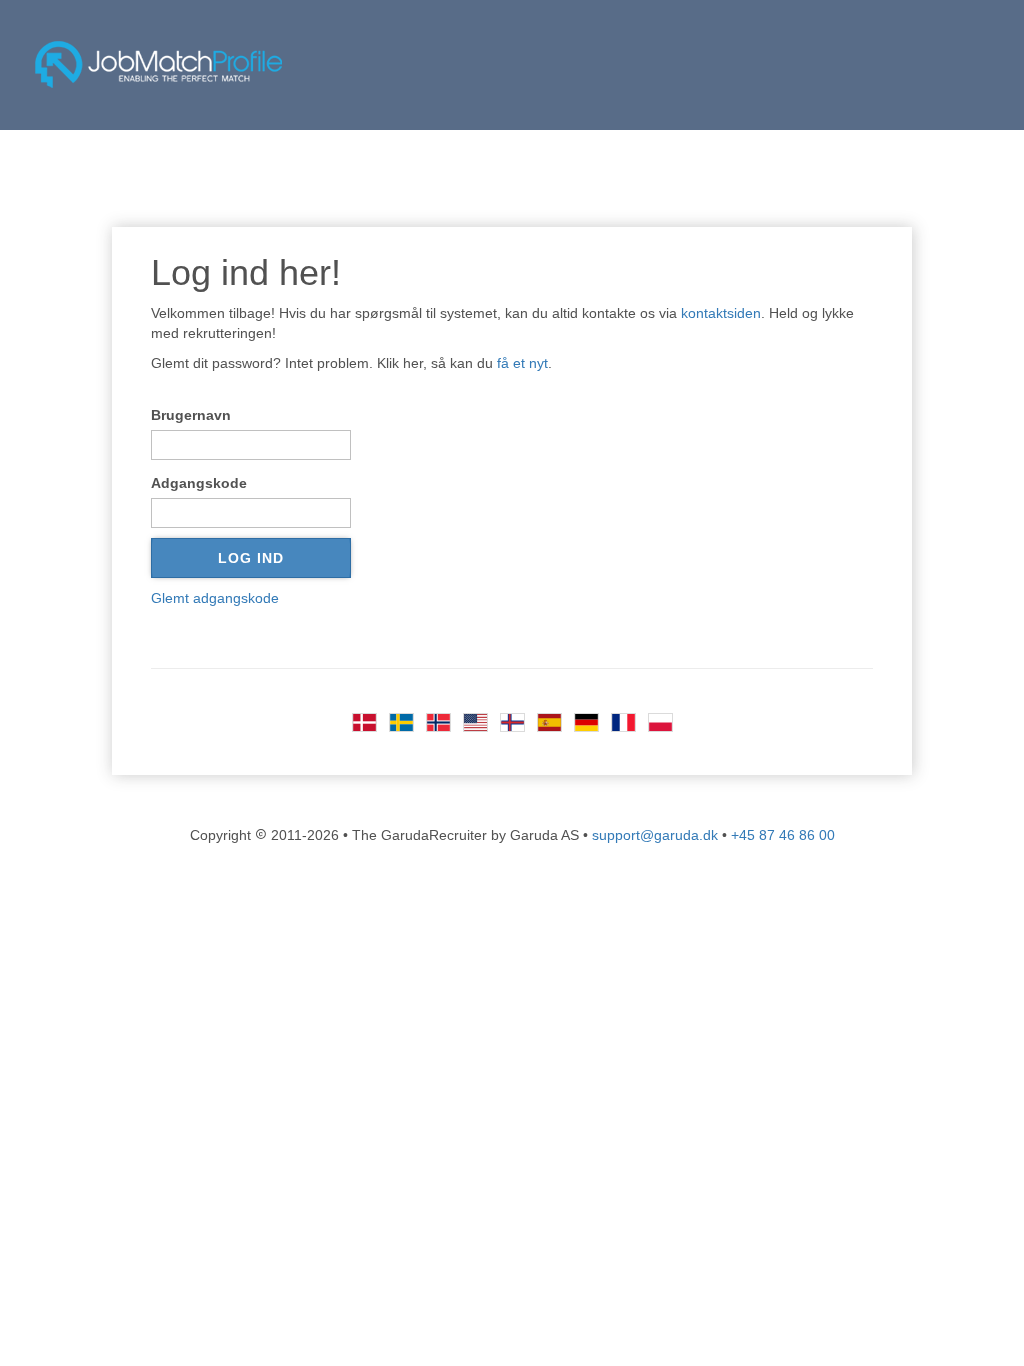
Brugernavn (191, 415)
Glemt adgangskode (215, 598)
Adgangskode (199, 483)
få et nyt (522, 363)
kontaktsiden (721, 313)
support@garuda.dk (655, 835)
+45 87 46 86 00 (783, 835)
